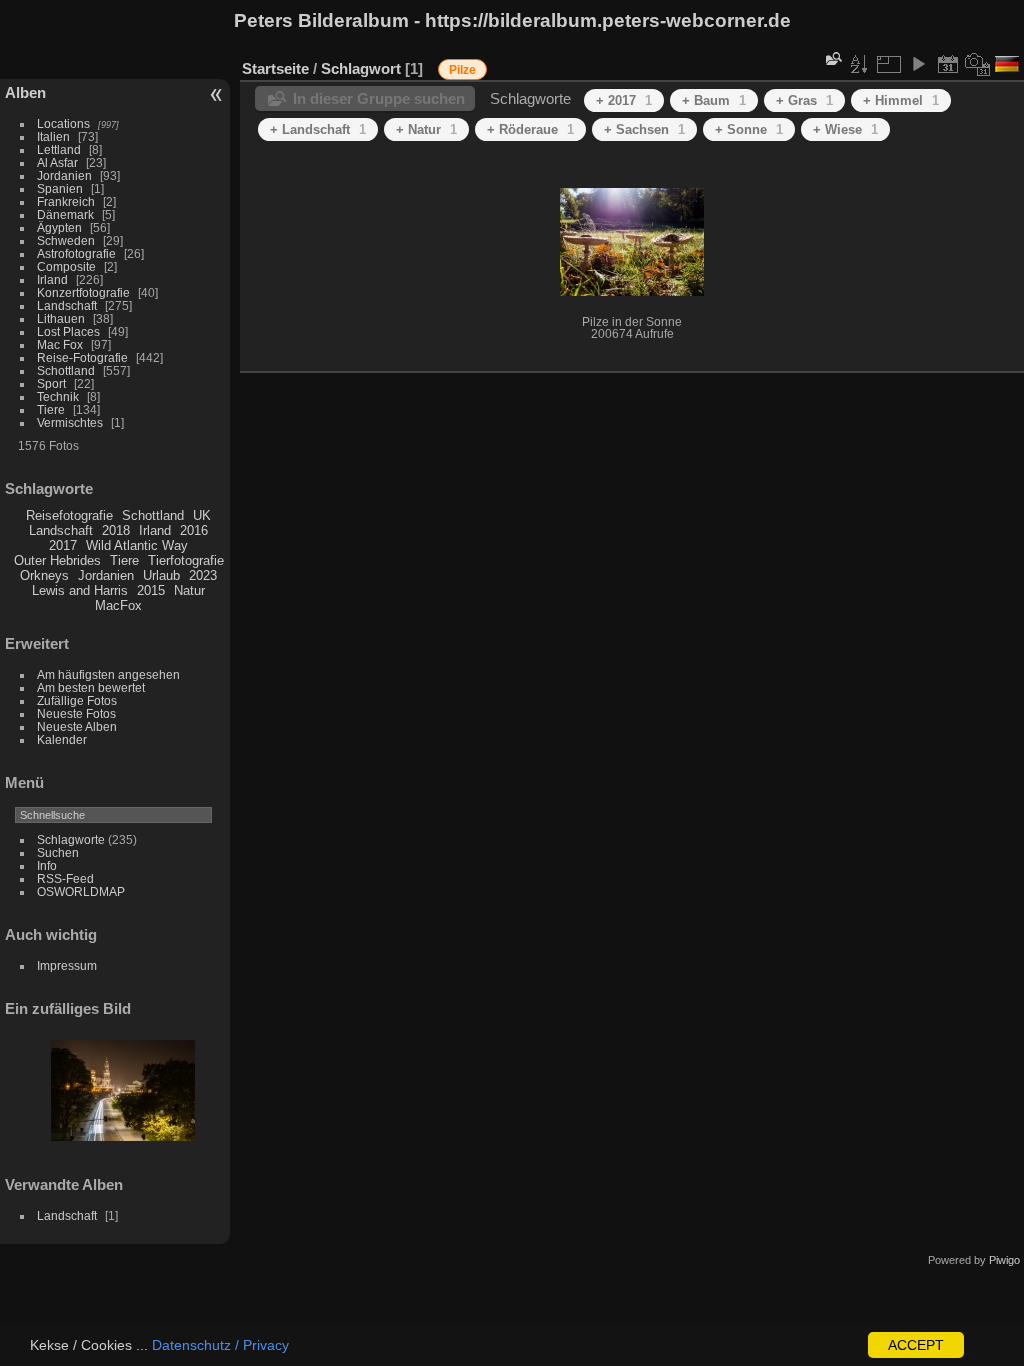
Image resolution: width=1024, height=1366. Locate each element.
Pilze (462, 70)
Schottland (66, 370)
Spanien (60, 188)
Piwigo (1004, 1260)
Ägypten (59, 227)
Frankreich (66, 201)
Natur (189, 590)
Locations (63, 123)
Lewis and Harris (80, 590)
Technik (58, 396)
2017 (63, 545)
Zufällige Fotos (77, 700)
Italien (53, 136)
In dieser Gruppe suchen (379, 98)
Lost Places (68, 331)
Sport (51, 383)
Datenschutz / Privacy (220, 1345)
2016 (194, 530)
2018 (116, 530)
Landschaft (67, 305)
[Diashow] (918, 64)
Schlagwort (361, 68)
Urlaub (161, 575)
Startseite (275, 68)
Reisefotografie (69, 515)
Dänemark (65, 214)
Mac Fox (60, 344)
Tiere (51, 409)
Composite (66, 266)
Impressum (67, 965)
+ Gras (804, 100)
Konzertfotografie (83, 292)
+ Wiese (845, 129)
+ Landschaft (318, 129)
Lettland (59, 149)
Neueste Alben (77, 726)
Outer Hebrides (57, 560)
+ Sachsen (644, 129)
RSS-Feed (65, 878)
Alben (25, 92)
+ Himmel (901, 100)
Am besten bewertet (91, 687)
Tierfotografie (186, 560)
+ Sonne (749, 129)
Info (47, 865)
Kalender (62, 739)
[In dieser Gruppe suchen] (832, 58)
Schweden (66, 240)
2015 (151, 590)
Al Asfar (57, 162)
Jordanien (64, 175)
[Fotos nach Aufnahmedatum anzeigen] (978, 64)
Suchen (58, 852)
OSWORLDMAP (81, 891)
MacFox (118, 605)
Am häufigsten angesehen (108, 674)
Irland (52, 279)
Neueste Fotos (76, 713)
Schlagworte (71, 839)
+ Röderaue (530, 129)
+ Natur (426, 129)
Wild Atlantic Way (137, 545)
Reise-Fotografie (82, 357)
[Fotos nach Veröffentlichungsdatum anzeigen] (948, 64)
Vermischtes (70, 422)
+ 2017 (624, 100)
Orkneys (44, 575)
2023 (203, 575)
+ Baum (714, 100)
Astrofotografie (76, 253)
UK (202, 515)
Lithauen (61, 318)
